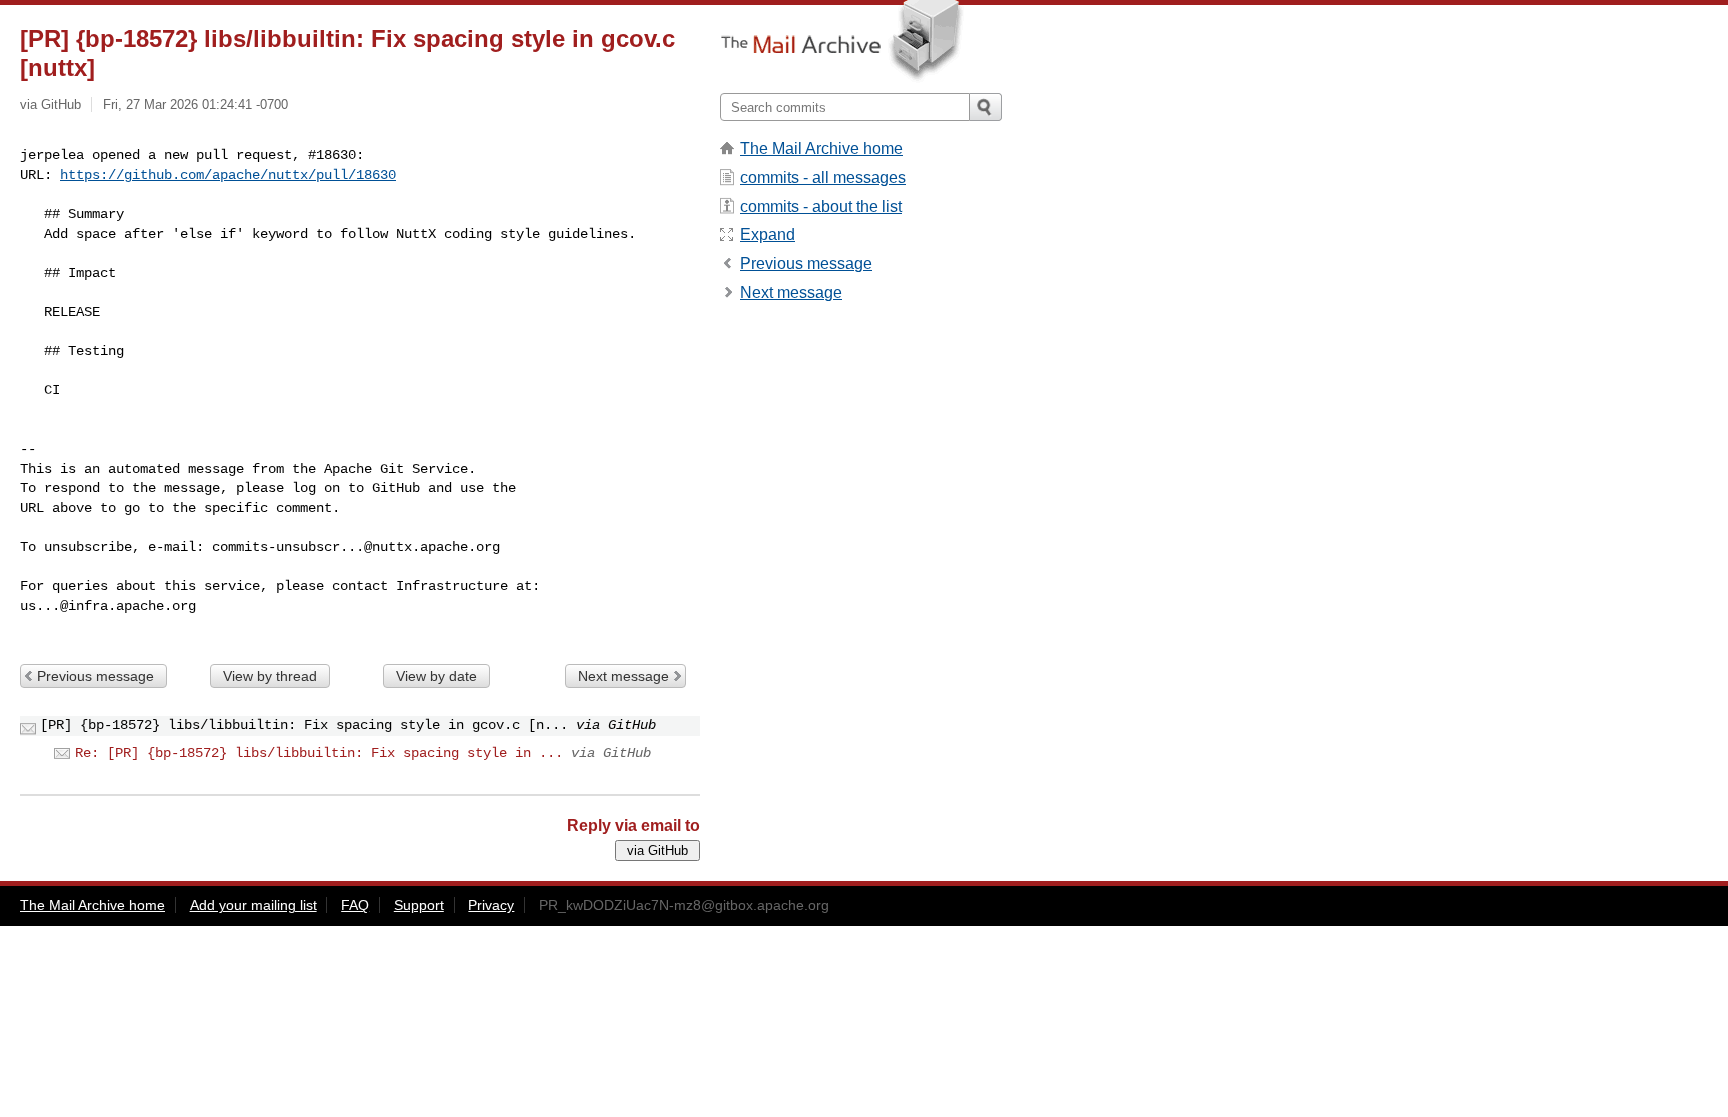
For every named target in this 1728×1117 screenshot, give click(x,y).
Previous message (95, 676)
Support (419, 905)
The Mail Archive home (821, 148)
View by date (436, 676)
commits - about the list (821, 206)
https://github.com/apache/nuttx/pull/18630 (228, 175)
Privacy (491, 905)
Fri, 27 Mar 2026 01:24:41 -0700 (195, 104)
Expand (767, 234)
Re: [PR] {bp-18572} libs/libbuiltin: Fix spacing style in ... (319, 753)
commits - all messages (823, 177)
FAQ (355, 905)
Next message (623, 676)
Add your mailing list (253, 905)
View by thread (270, 676)
